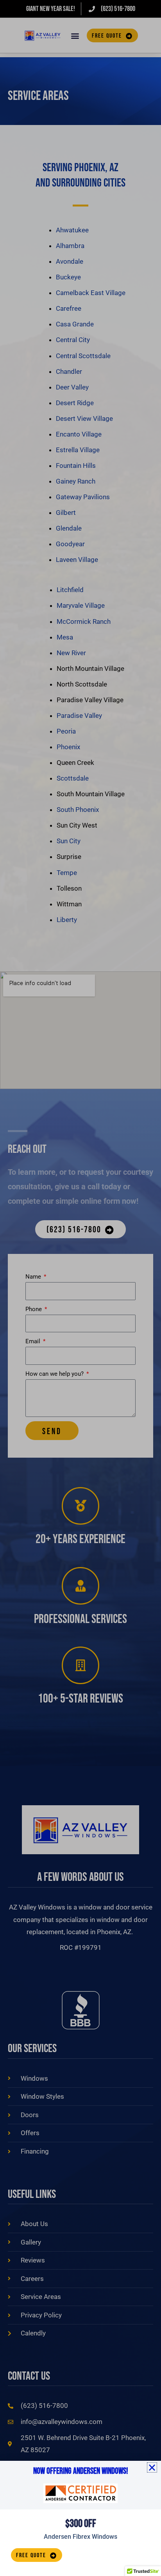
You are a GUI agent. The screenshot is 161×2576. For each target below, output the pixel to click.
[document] (80, 1288)
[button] (152, 2467)
